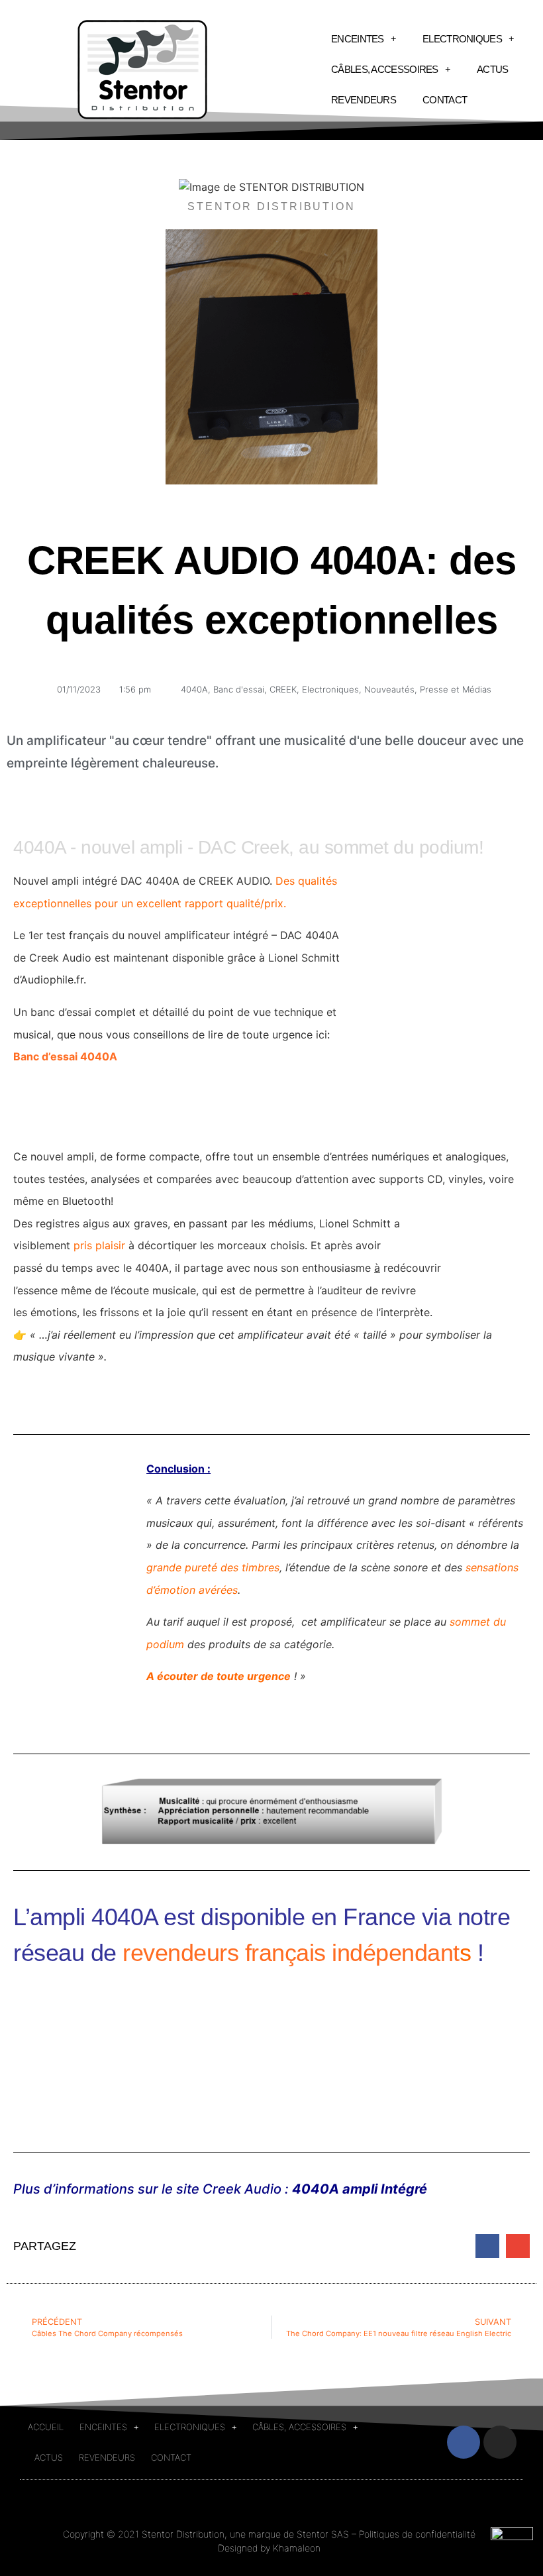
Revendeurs (364, 100)
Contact (445, 100)
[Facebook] (464, 2442)
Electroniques (330, 689)
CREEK (283, 689)
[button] (487, 2246)
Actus (493, 69)
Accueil (46, 2427)
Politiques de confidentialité (417, 2534)
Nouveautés (389, 689)
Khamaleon (297, 2548)
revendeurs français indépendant (291, 1953)
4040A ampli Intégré (360, 2189)
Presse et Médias (456, 689)
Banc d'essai (239, 689)
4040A (194, 689)
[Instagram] (500, 2442)
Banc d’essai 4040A (65, 1056)
